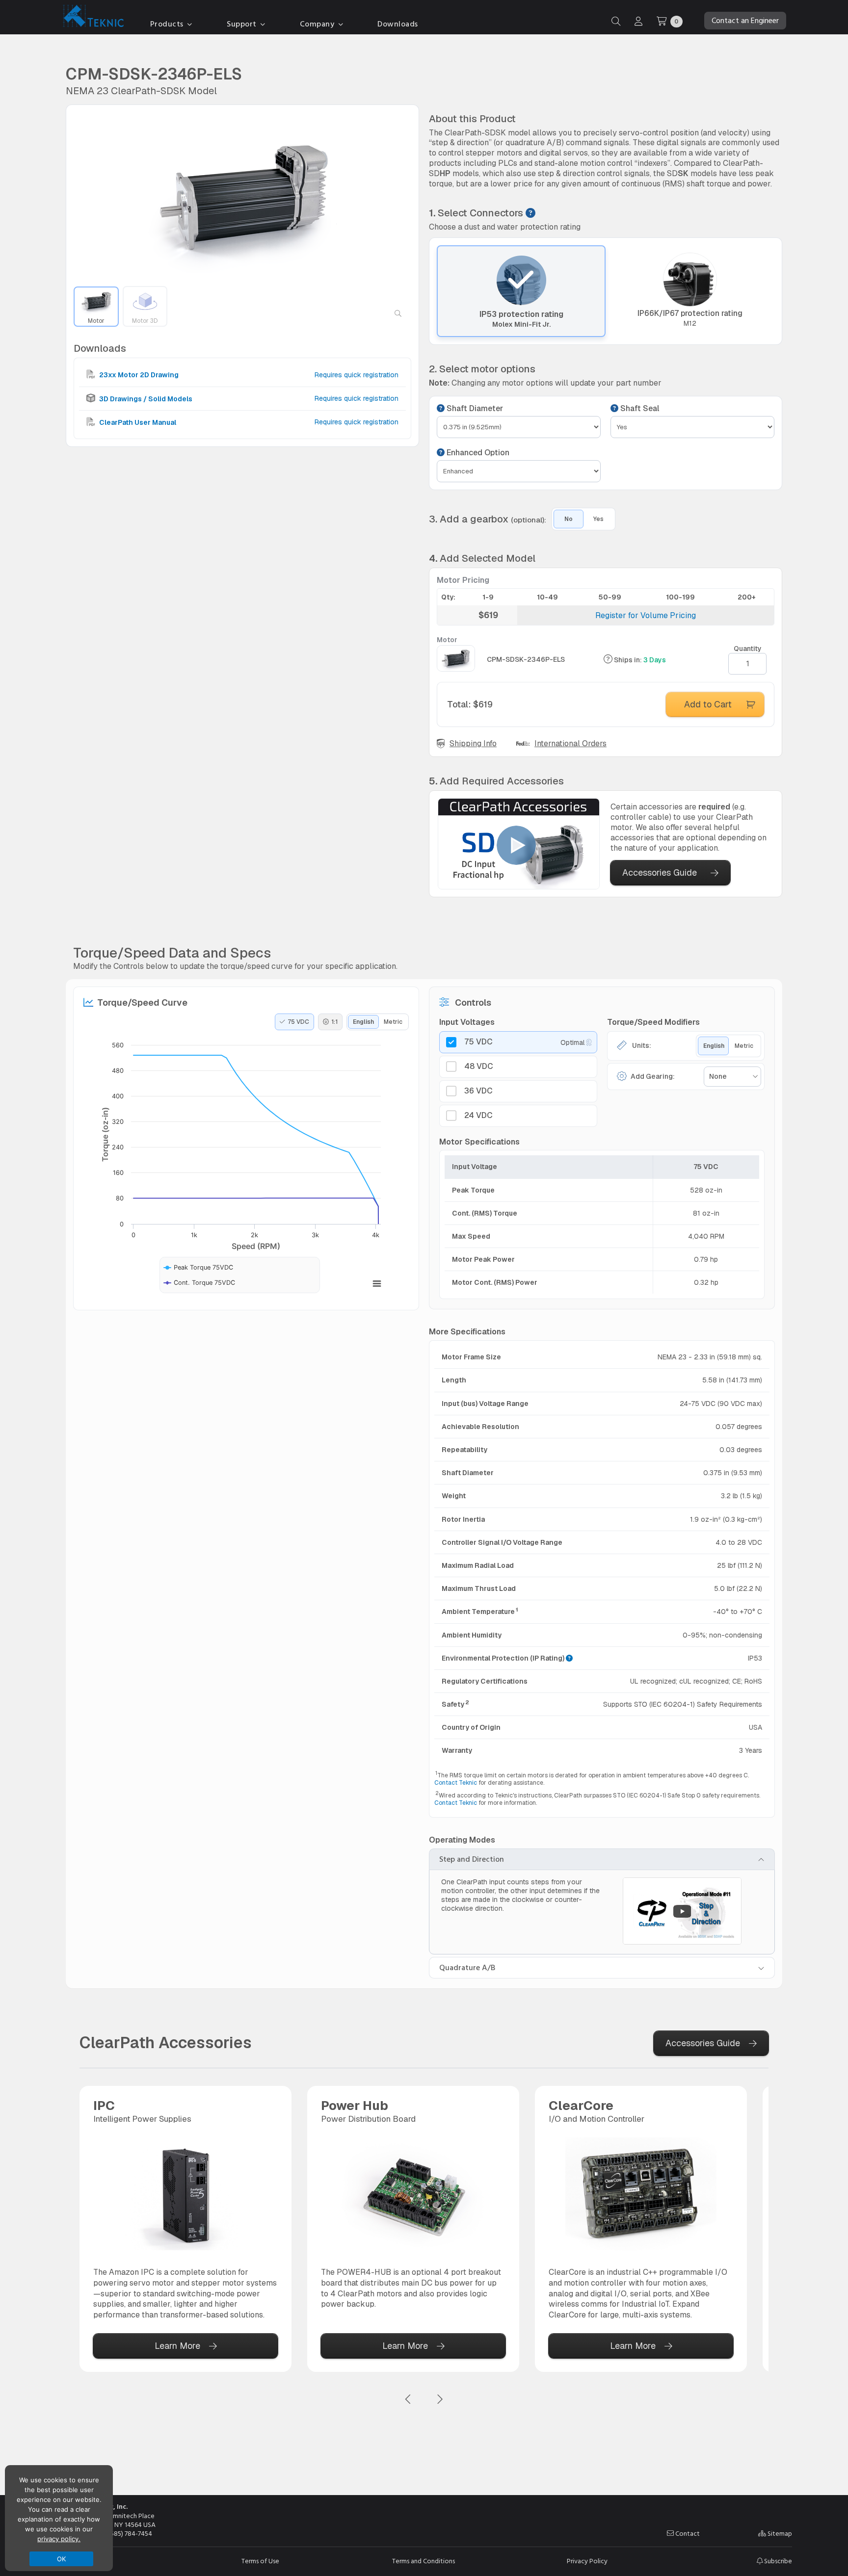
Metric (393, 1022)
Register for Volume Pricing (646, 615)
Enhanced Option (477, 453)
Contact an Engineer (745, 21)
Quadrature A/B (467, 1968)
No (569, 519)
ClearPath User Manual (137, 422)
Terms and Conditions (424, 2561)
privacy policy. (59, 2539)
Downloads (398, 24)
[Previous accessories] (408, 2400)
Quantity (748, 649)
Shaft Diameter (474, 409)
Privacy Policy (587, 2561)
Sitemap (779, 2534)
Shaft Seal (639, 409)
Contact (687, 2534)
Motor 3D (145, 321)
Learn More (177, 2346)
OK (62, 2559)
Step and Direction (472, 1859)
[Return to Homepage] (91, 18)
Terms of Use (260, 2561)
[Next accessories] (440, 2400)
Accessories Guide (660, 872)
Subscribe (777, 2561)
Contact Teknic (456, 1783)
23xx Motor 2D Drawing (138, 375)
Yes (598, 519)
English (363, 1022)
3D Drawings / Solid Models (145, 398)
